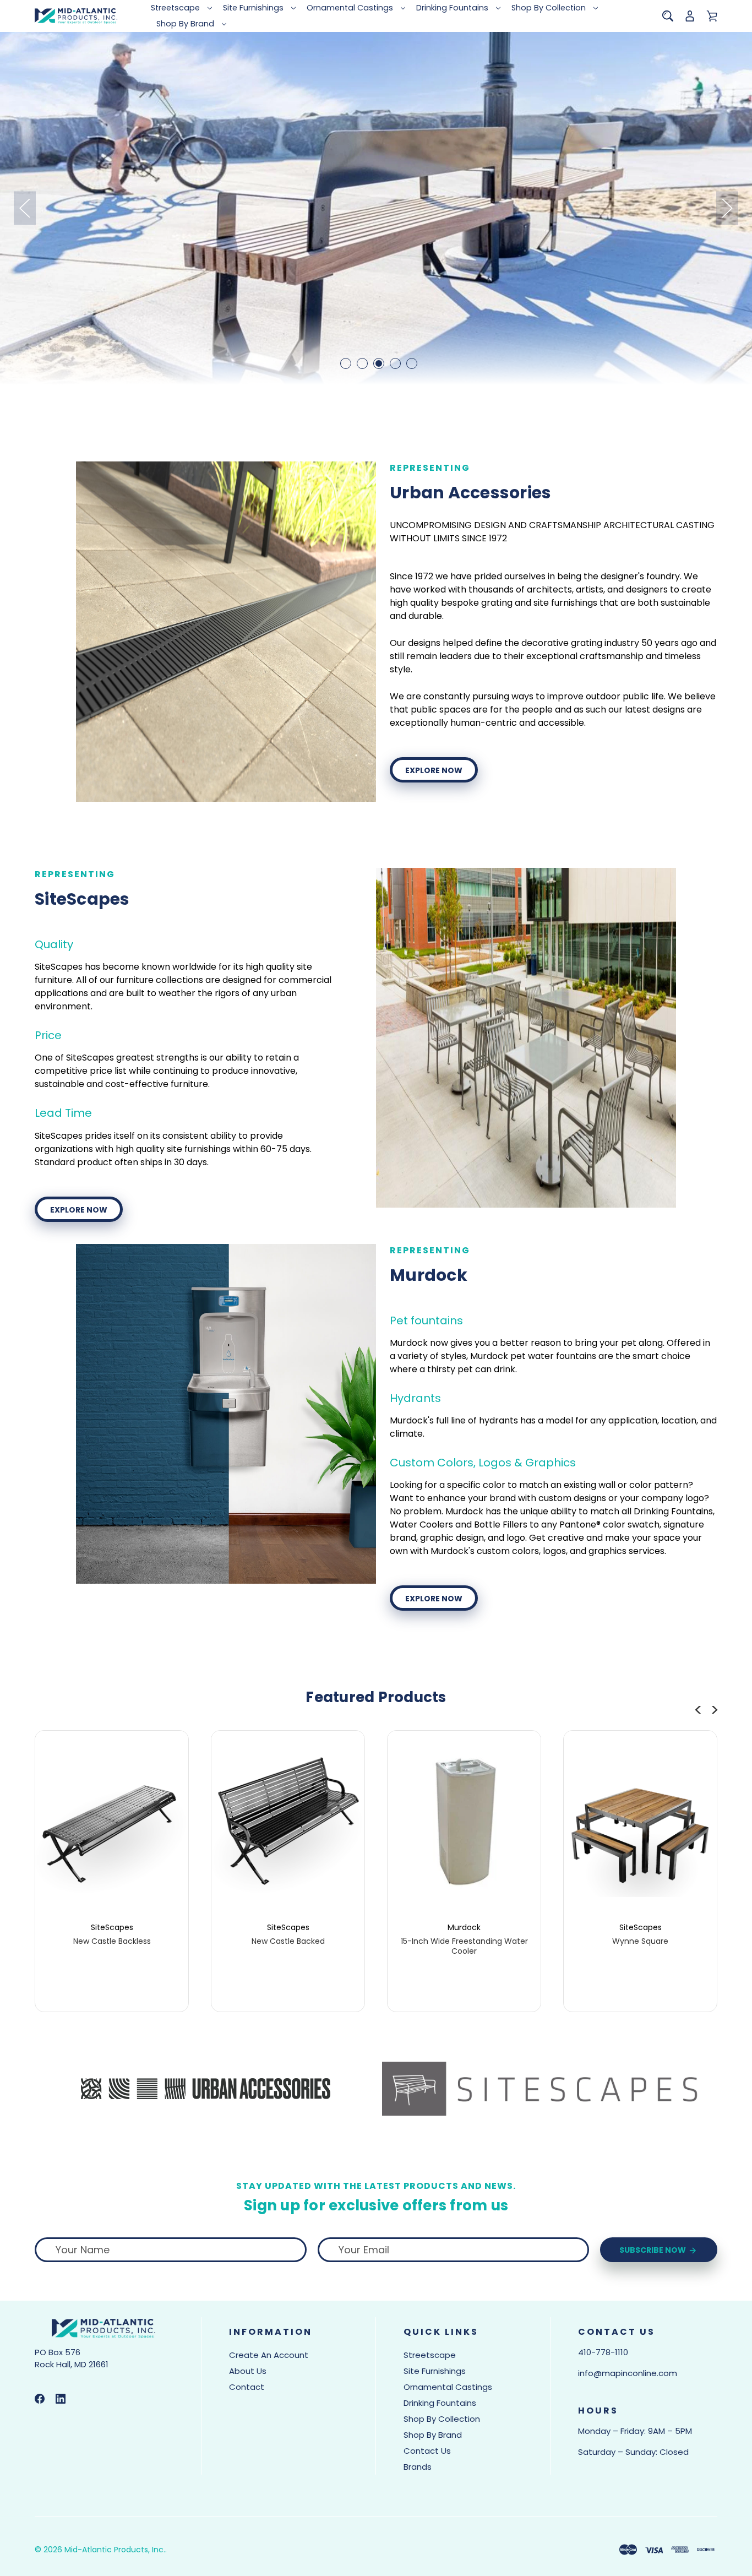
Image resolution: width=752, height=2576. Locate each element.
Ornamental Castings (350, 8)
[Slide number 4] (376, 208)
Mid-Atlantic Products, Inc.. (116, 2550)
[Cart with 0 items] (712, 16)
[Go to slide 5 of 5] (412, 363)
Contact (247, 2387)
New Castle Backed (288, 1941)
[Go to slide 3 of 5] (379, 363)
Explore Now (434, 770)
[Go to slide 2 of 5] (362, 363)
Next (727, 208)
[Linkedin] (61, 2399)
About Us (248, 2371)
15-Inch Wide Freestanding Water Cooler (464, 1946)
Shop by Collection (549, 8)
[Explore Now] (226, 632)
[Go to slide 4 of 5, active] (395, 363)
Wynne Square (640, 1941)
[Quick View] (112, 1867)
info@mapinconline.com (628, 2373)
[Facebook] (40, 2399)
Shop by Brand (185, 24)
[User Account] (690, 16)
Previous (25, 208)
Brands (418, 2467)
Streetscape (175, 8)
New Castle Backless (112, 1941)
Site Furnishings (253, 8)
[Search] (668, 16)
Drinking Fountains (452, 8)
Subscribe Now (653, 2250)
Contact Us (427, 2451)
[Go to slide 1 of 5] (346, 363)
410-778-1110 (603, 2352)
